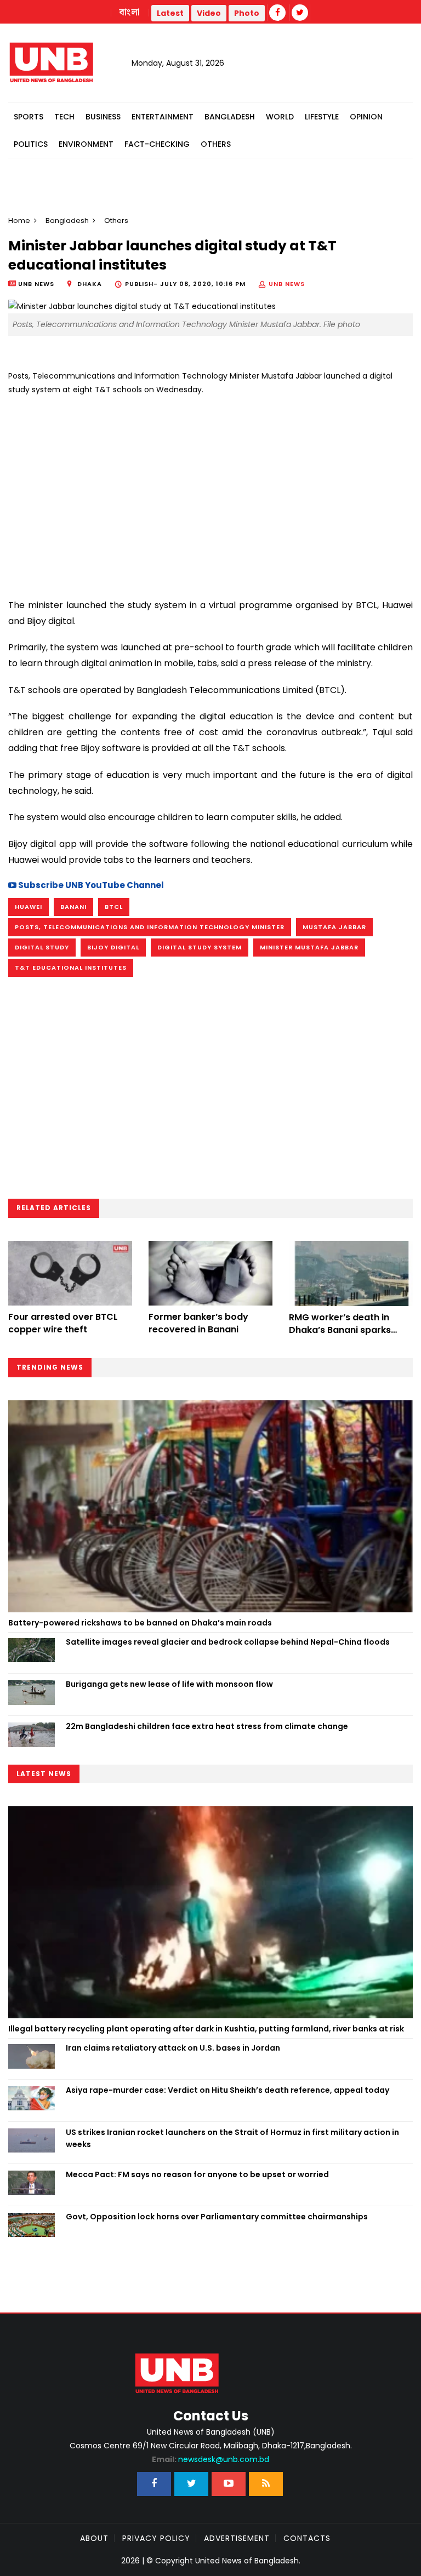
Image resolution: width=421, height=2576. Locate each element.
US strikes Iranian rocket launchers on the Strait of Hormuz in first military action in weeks (232, 2138)
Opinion (366, 117)
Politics (31, 144)
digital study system (200, 947)
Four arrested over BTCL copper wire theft (63, 1323)
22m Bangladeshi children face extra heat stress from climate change (207, 1726)
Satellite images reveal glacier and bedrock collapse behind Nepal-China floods (228, 1642)
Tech (64, 117)
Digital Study (42, 947)
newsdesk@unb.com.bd (210, 2459)
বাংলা (130, 13)
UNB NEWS (287, 284)
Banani (73, 907)
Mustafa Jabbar (334, 927)
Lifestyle (322, 117)
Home (19, 221)
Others (216, 144)
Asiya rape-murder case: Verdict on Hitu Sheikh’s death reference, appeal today (227, 2090)
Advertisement (237, 2538)
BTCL (114, 907)
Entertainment (163, 117)
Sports (29, 117)
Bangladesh (230, 117)
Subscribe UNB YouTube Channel (90, 885)
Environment (86, 144)
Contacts (307, 2538)
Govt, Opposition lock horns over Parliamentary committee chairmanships (217, 2217)
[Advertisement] (210, 493)
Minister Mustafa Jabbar (309, 947)
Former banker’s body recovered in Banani (198, 1323)
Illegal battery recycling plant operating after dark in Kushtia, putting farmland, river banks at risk (206, 2029)
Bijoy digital (113, 947)
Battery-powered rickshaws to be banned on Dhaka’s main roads (140, 1623)
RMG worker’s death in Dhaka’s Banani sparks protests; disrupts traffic (345, 1330)
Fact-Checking (157, 144)
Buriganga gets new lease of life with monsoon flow (169, 1684)
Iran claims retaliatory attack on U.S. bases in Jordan (173, 2048)
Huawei (29, 907)
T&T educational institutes (71, 968)
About (94, 2538)
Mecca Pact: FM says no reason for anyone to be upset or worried (197, 2174)
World (280, 117)
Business (103, 117)
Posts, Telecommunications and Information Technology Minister (150, 927)
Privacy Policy (156, 2538)
